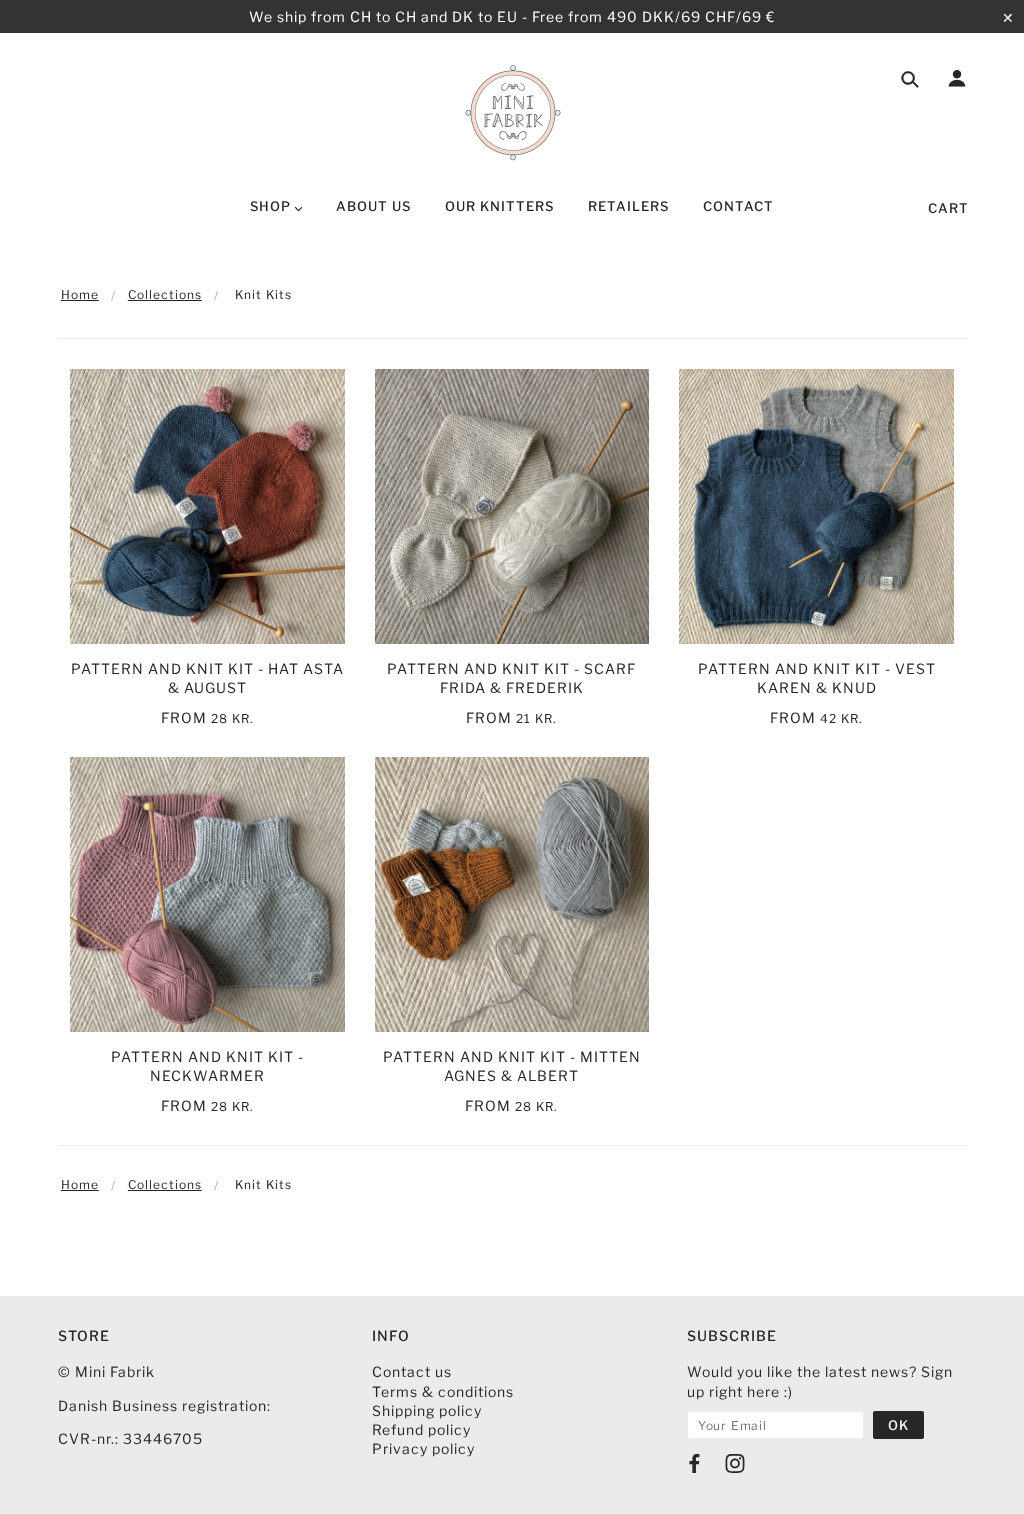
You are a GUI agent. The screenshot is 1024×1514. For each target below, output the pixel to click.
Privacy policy (423, 1448)
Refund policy (421, 1429)
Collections (165, 294)
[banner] (512, 113)
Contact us (412, 1371)
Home (80, 294)
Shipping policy (427, 1410)
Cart (948, 208)
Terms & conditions (443, 1391)
